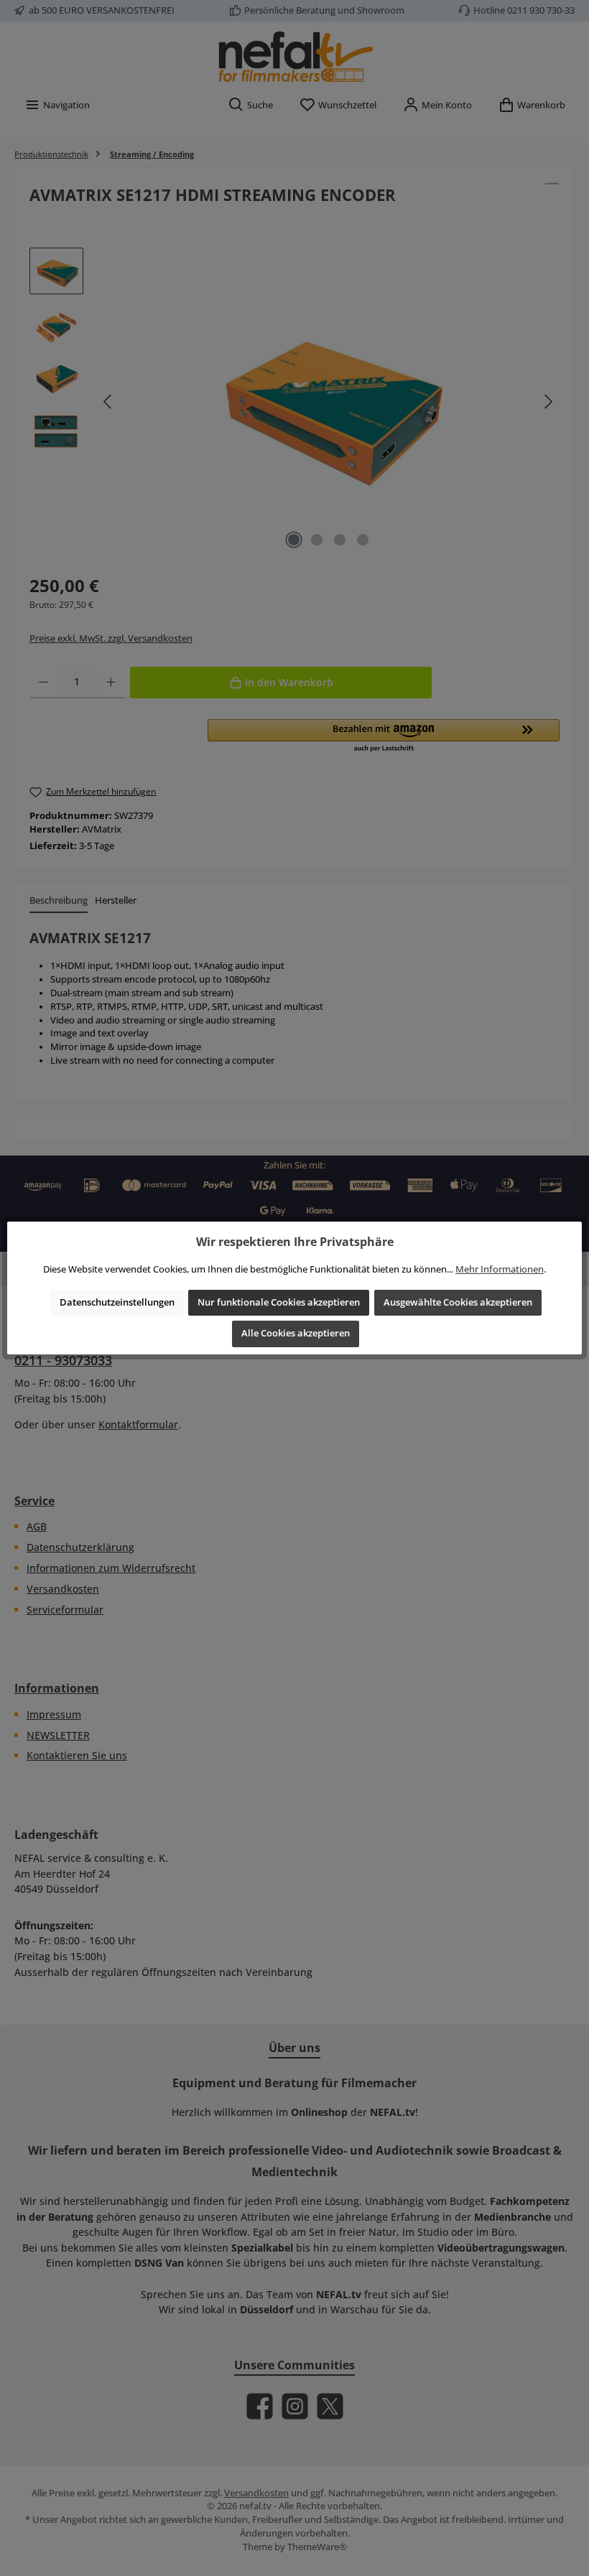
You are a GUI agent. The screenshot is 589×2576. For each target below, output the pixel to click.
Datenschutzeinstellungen (117, 1302)
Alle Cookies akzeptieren (296, 1333)
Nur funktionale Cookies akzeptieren (279, 1302)
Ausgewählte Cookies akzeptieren (458, 1302)
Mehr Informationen (500, 1269)
